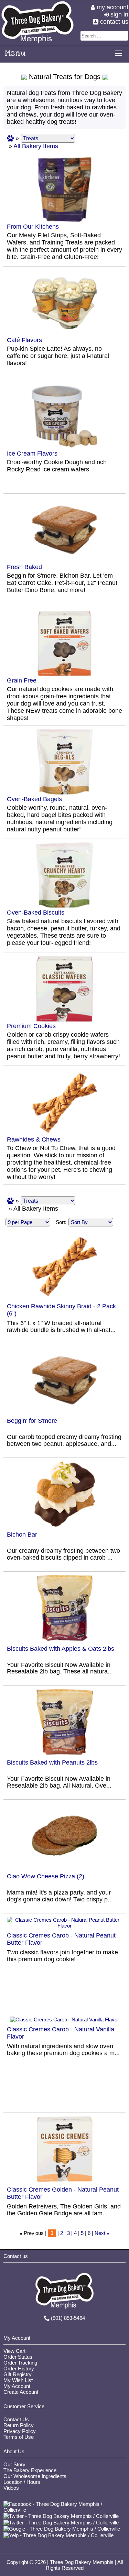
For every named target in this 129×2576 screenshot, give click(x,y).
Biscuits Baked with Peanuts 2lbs (52, 1762)
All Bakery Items (36, 146)
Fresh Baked (24, 567)
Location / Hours (22, 2482)
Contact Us (16, 2419)
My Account (17, 2386)
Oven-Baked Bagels (34, 799)
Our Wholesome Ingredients (35, 2476)
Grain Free (22, 680)
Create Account (21, 2392)
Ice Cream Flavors (32, 454)
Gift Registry (18, 2374)
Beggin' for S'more (32, 1421)
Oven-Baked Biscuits (36, 913)
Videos (11, 2488)
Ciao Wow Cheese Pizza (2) (46, 1876)
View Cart (14, 2351)
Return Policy (19, 2425)
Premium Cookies (31, 1026)
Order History (19, 2368)
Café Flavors (24, 340)
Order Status (18, 2357)
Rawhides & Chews (34, 1139)
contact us (113, 22)
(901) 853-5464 (68, 2318)
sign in (119, 14)
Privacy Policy (20, 2431)
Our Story (14, 2464)
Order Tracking (20, 2363)
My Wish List (18, 2380)
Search (124, 36)
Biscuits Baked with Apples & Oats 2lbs (61, 1649)
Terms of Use (19, 2437)
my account (112, 7)
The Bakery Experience (30, 2470)
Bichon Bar (22, 1535)
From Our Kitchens (33, 227)
